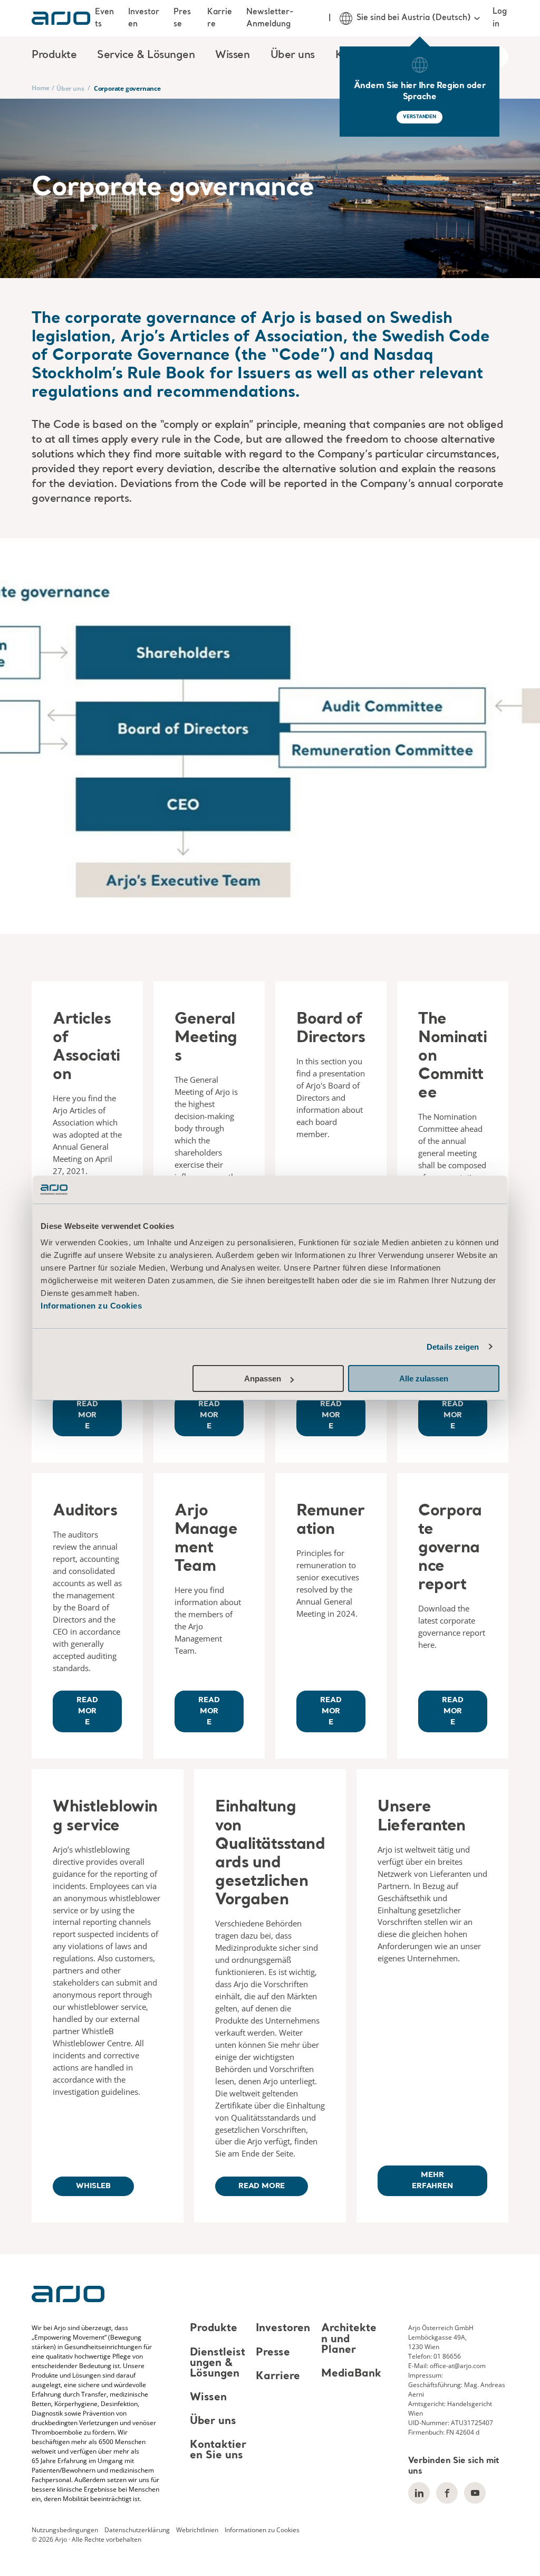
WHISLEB (93, 2186)
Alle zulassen (424, 1378)
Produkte (214, 2329)
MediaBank (351, 2374)
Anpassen (263, 1378)
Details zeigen (453, 1347)
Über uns (70, 88)
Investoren (144, 18)
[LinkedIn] (419, 2493)
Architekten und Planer (349, 2340)
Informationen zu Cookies (91, 1306)
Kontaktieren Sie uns (218, 2450)
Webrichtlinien (197, 2530)
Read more (87, 1415)
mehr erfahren (432, 2181)
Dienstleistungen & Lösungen (218, 2363)
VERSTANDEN (420, 117)
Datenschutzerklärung (137, 2530)
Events (104, 18)
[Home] (61, 18)
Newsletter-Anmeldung (270, 18)
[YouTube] (475, 2493)
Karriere (220, 18)
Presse (182, 18)
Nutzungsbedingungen (65, 2530)
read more (262, 2186)
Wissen (208, 2398)
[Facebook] (447, 2493)
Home (41, 88)
